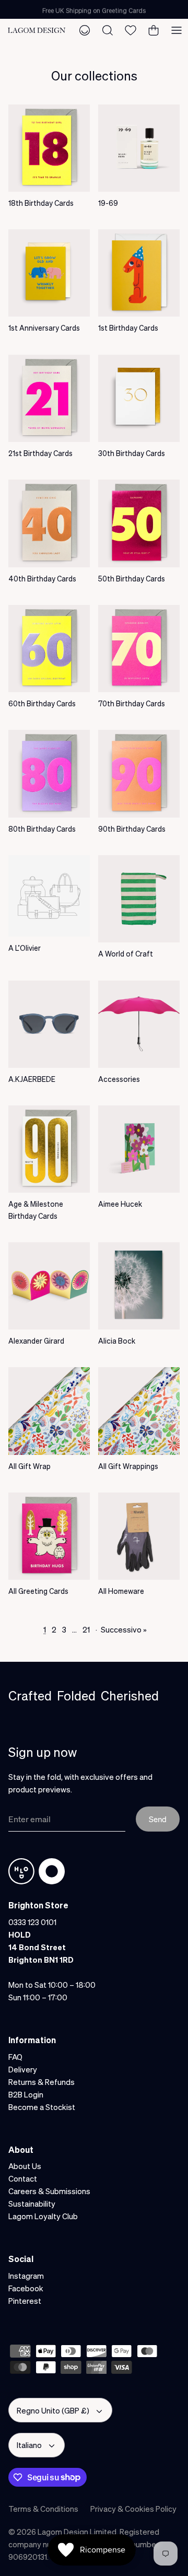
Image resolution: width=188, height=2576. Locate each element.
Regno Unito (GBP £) (53, 2410)
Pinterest (25, 2301)
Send (158, 1819)
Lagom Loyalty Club (43, 2216)
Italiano (29, 2445)
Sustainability (32, 2204)
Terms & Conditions (43, 2509)
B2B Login (26, 2094)
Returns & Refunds (42, 2082)
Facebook (26, 2288)
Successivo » (124, 1629)
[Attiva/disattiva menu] (177, 30)
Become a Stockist (42, 2107)
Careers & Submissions (49, 2191)
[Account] (85, 30)
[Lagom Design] (37, 30)
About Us (25, 2166)
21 (86, 1629)
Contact (23, 2178)
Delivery (23, 2069)
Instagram (26, 2276)
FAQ (15, 2057)
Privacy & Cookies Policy (133, 2509)
